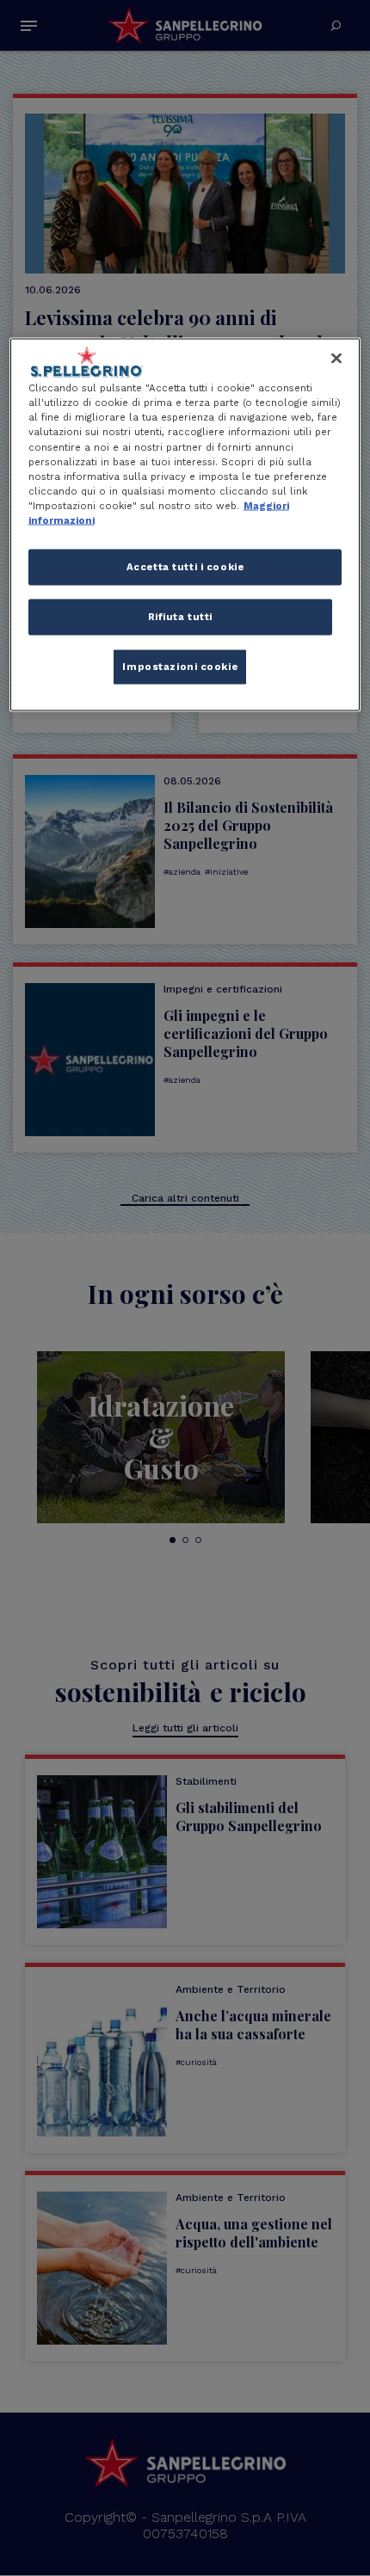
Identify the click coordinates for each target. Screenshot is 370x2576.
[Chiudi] (336, 359)
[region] (185, 525)
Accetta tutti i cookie (185, 566)
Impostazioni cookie (180, 666)
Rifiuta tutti (180, 616)
